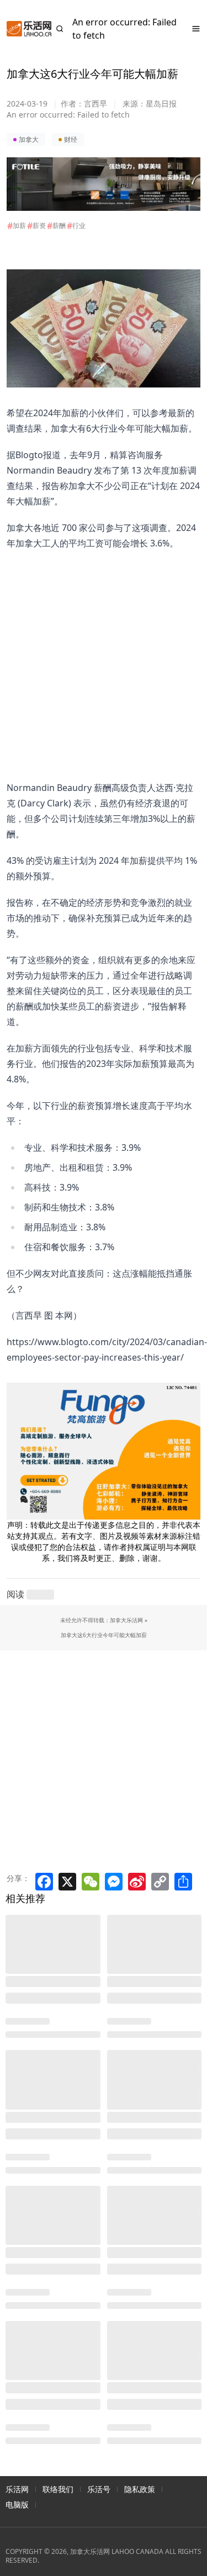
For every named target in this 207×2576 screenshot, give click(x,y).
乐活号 (99, 2489)
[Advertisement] (97, 654)
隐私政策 (140, 2489)
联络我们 (58, 2489)
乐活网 (17, 2489)
